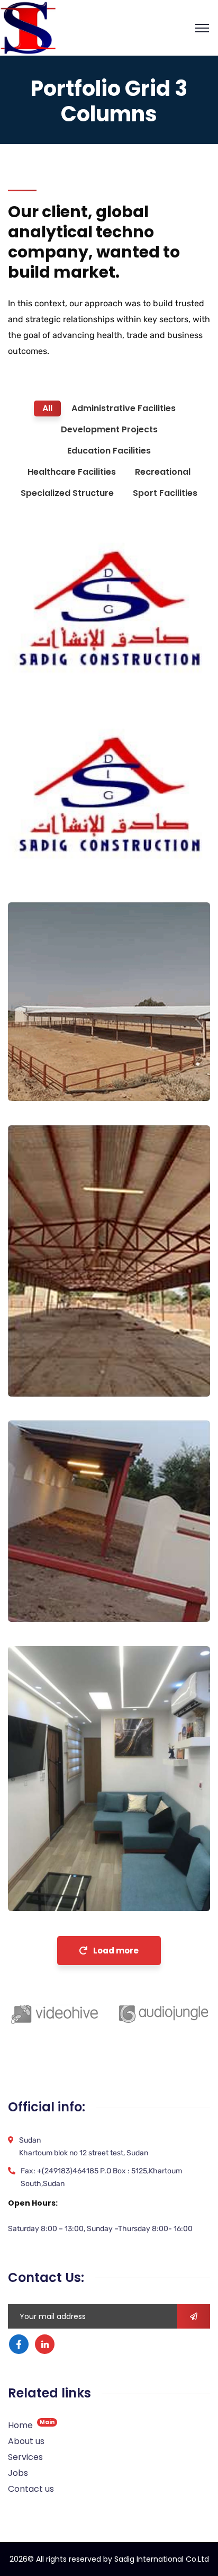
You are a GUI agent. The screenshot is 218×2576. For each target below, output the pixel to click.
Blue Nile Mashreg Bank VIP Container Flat (91, 1868)
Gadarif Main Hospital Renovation (79, 648)
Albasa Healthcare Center (89, 840)
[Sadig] (28, 27)
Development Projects (67, 1079)
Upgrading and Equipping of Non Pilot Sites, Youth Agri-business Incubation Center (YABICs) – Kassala (90, 1342)
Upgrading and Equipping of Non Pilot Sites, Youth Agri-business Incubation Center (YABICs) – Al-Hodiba (89, 1561)
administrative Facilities (71, 1889)
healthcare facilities (63, 670)
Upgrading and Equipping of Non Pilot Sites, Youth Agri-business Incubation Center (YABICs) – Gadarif (90, 1046)
